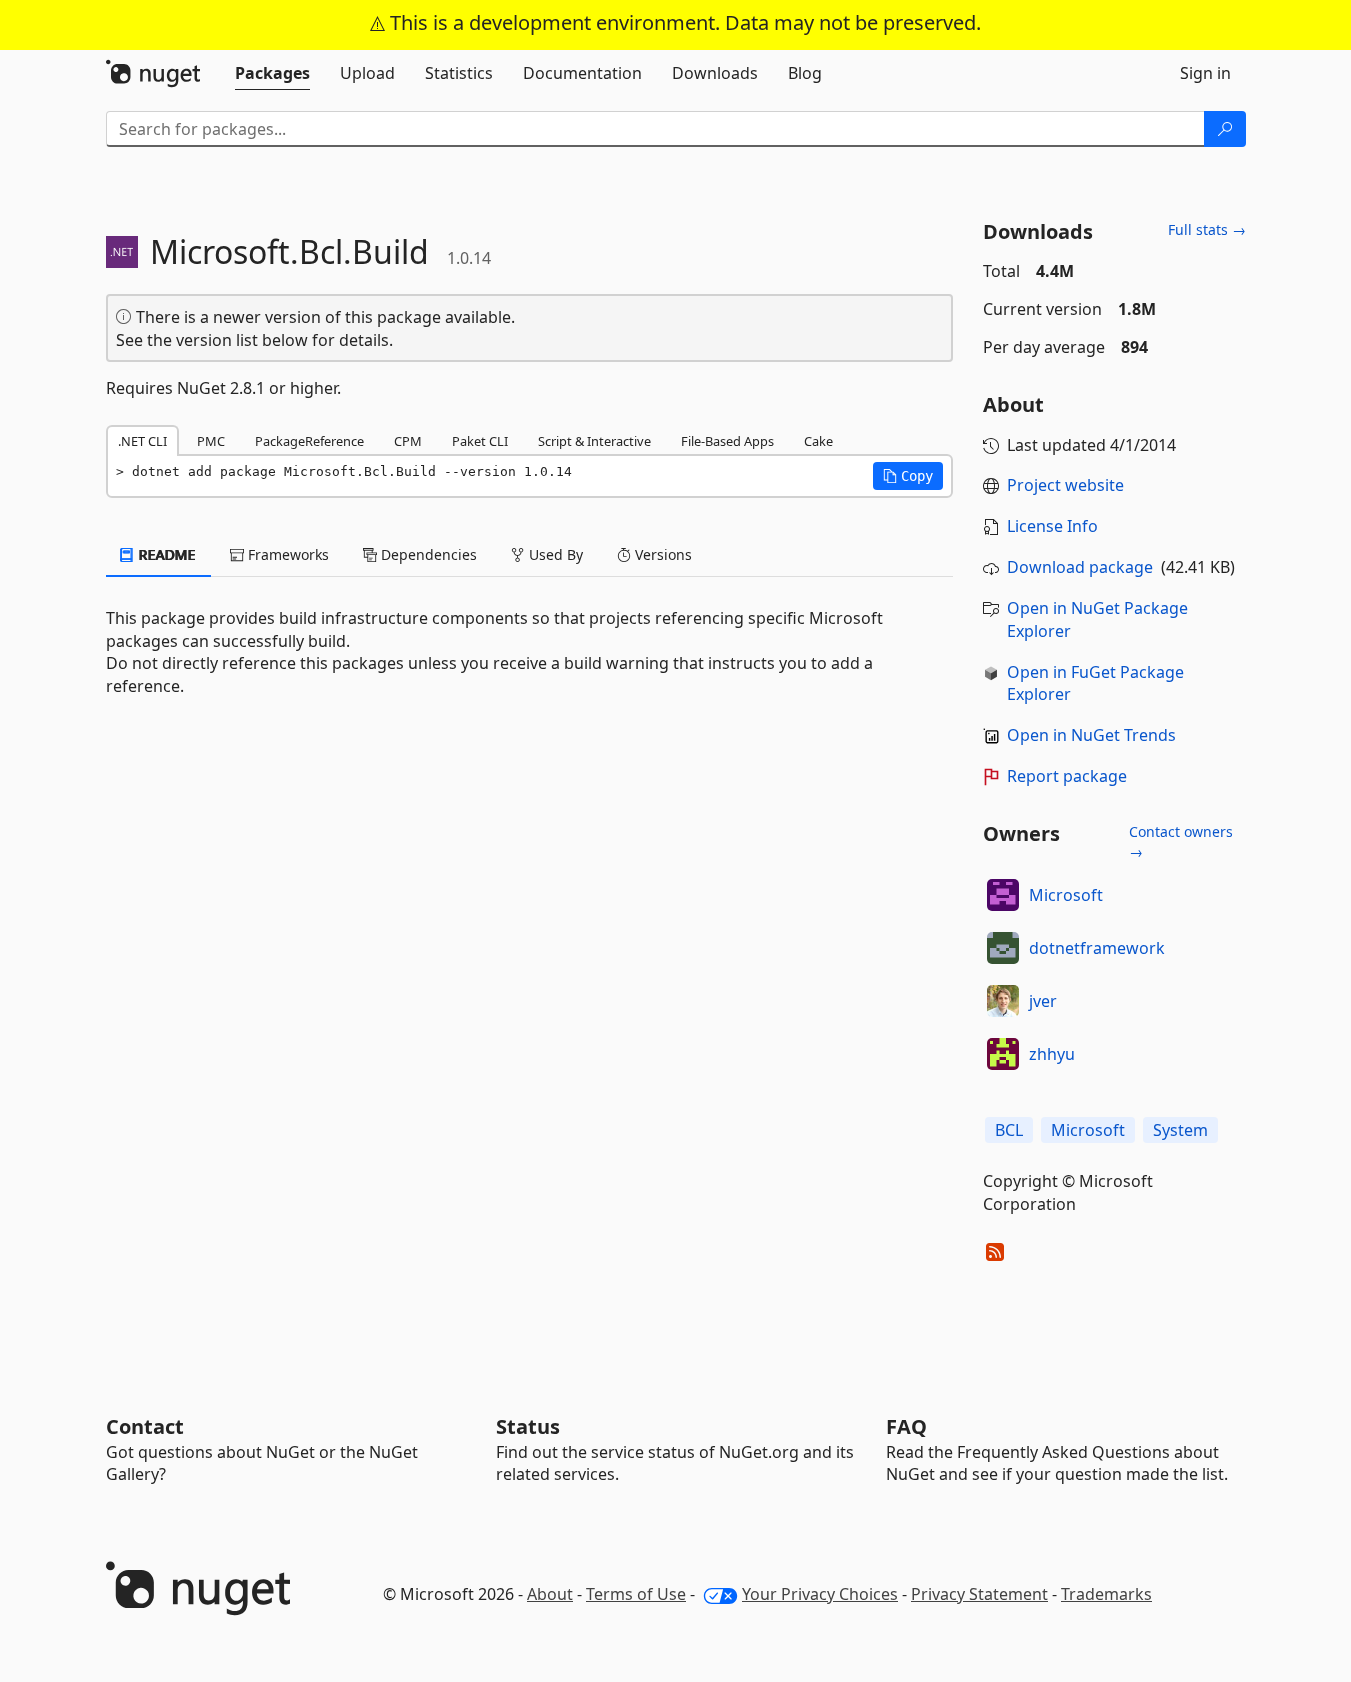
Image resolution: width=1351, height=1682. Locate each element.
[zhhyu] (1003, 1054)
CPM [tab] (408, 441)
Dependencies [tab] (427, 554)
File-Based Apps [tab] (727, 441)
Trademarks (1106, 1594)
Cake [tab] (818, 441)
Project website (1065, 485)
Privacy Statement (979, 1594)
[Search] (1225, 129)
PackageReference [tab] (309, 441)
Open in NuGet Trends (1091, 735)
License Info (1052, 526)
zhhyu (1052, 1054)
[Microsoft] (1003, 895)
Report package (1067, 776)
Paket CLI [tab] (480, 441)
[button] (908, 476)
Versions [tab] (661, 554)
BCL (1009, 1130)
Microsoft (1066, 895)
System (1180, 1130)
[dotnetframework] (1003, 948)
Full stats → (1207, 229)
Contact (145, 1426)
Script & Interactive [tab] (594, 441)
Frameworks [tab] (286, 554)
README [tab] (165, 554)
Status (528, 1426)
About (550, 1594)
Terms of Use (636, 1594)
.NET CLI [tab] (142, 441)
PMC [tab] (211, 441)
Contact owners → (1181, 841)
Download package (1080, 567)
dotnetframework (1097, 948)
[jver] (1003, 1001)
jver (1043, 1001)
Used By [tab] (554, 554)
